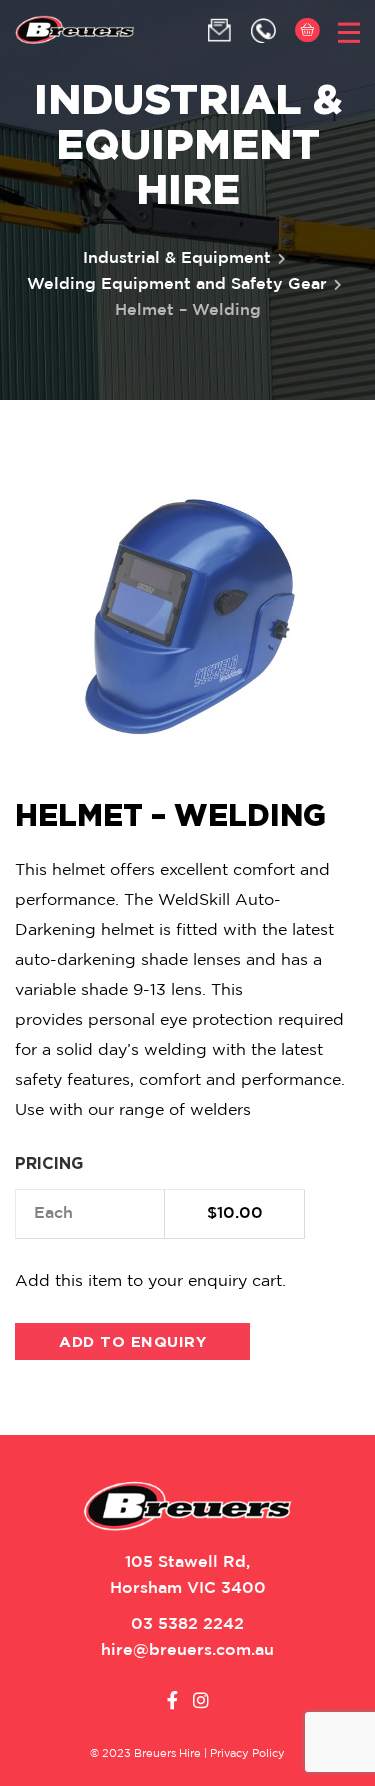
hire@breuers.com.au (187, 1650)
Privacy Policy (247, 1754)
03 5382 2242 (187, 1624)
